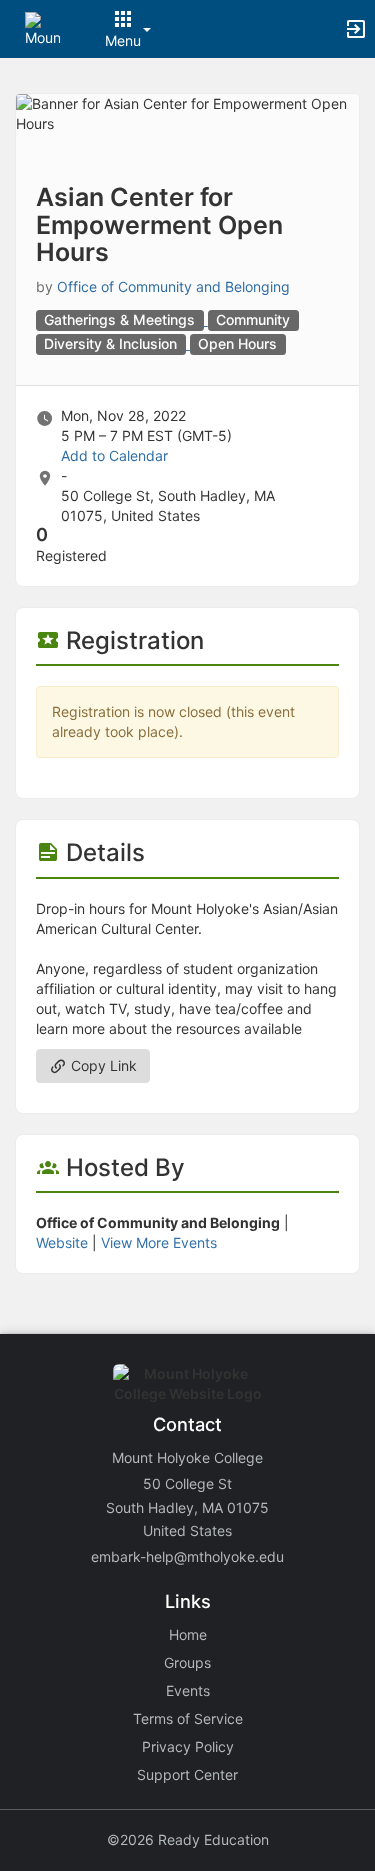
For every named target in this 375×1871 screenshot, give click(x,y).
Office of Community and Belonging (173, 286)
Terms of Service (188, 1718)
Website (62, 1242)
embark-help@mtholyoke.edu (187, 1556)
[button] (42, 27)
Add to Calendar (114, 455)
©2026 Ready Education (188, 1839)
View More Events (159, 1242)
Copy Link (102, 1065)
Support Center (187, 1774)
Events (188, 1690)
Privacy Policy (188, 1746)
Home (188, 1634)
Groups (187, 1662)
